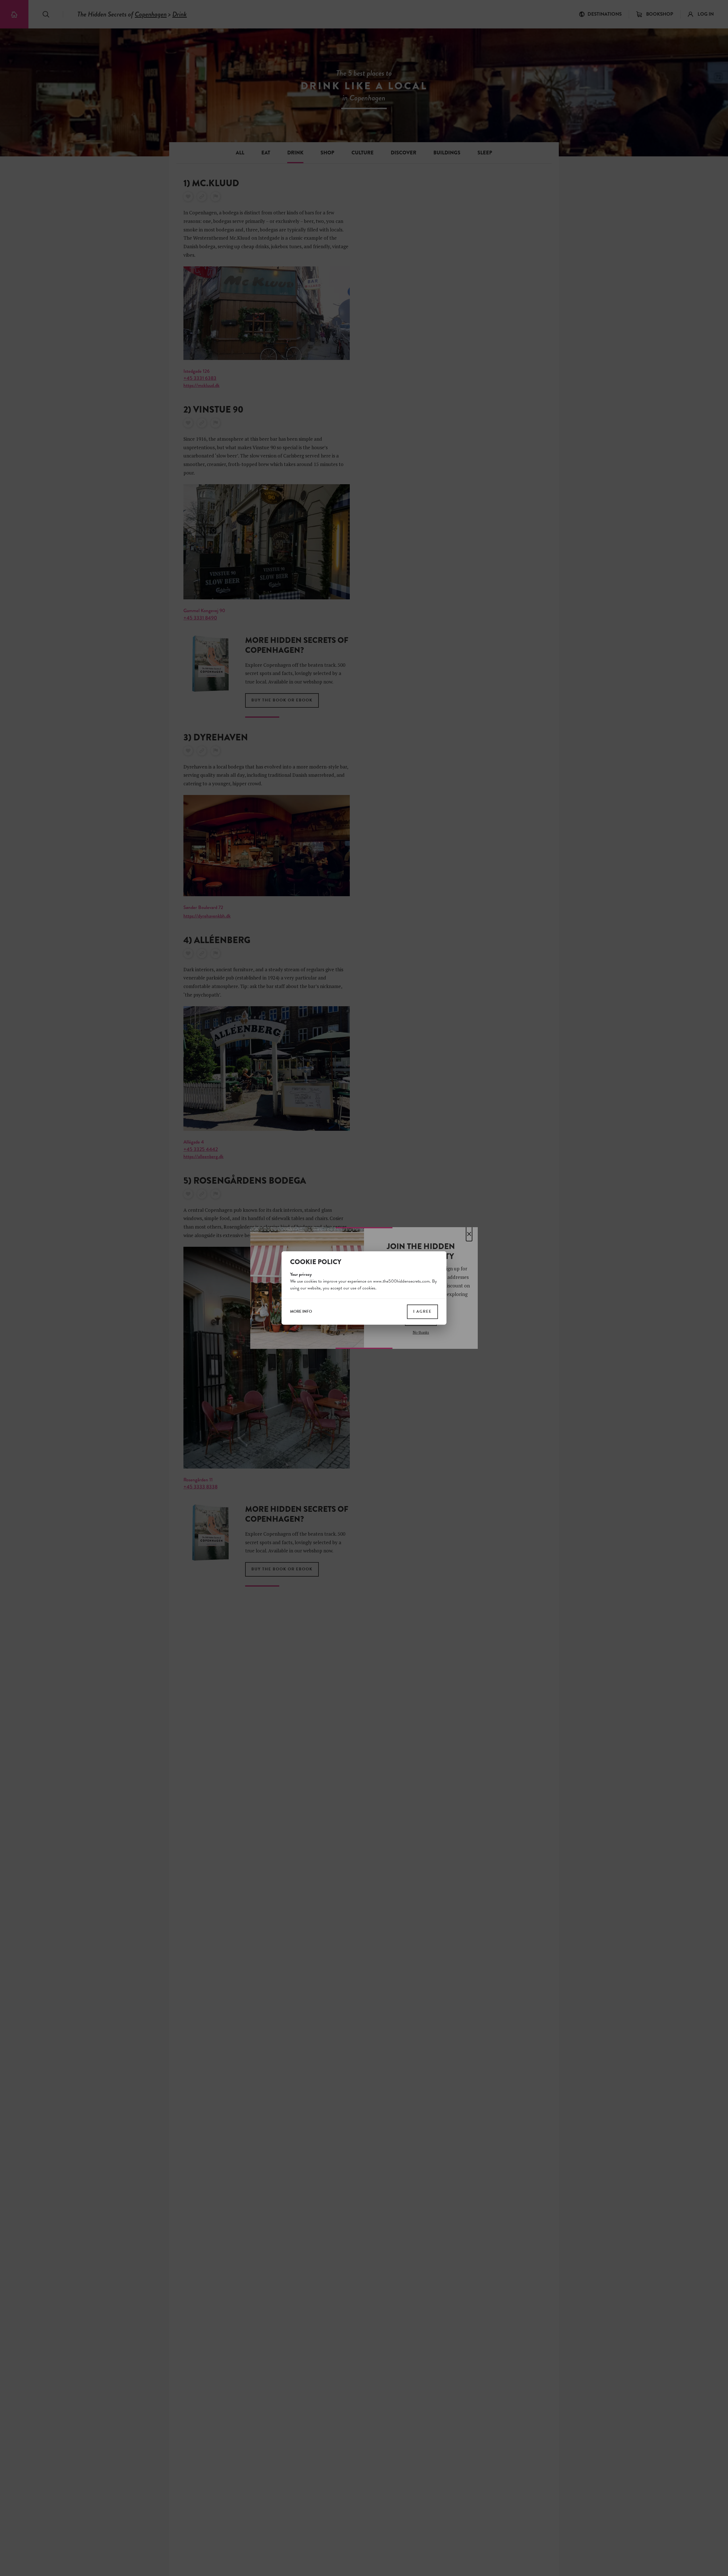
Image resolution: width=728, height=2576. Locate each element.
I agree (422, 1311)
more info (301, 1312)
